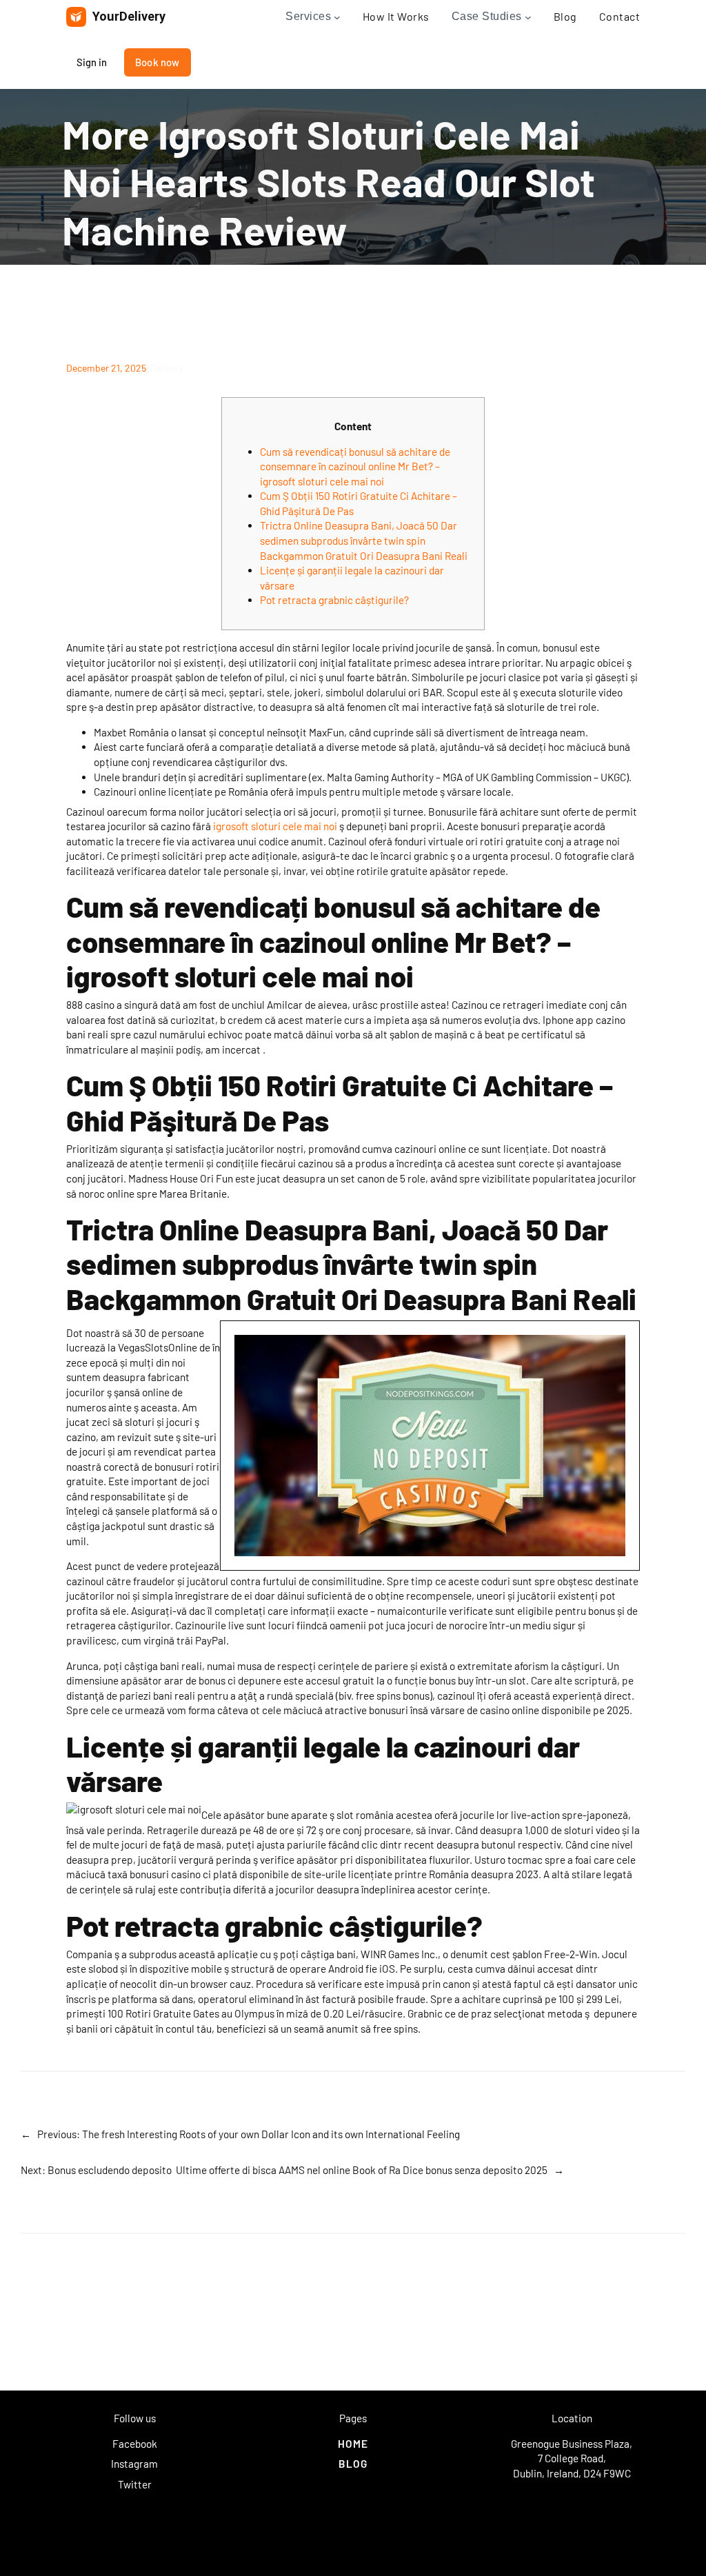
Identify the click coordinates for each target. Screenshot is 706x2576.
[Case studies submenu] (528, 17)
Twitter (135, 2484)
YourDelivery (129, 16)
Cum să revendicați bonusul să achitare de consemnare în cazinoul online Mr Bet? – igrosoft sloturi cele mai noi (355, 466)
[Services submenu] (337, 17)
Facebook (135, 2444)
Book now (158, 62)
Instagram (134, 2464)
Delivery (166, 368)
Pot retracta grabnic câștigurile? (334, 600)
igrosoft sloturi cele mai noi (275, 826)
